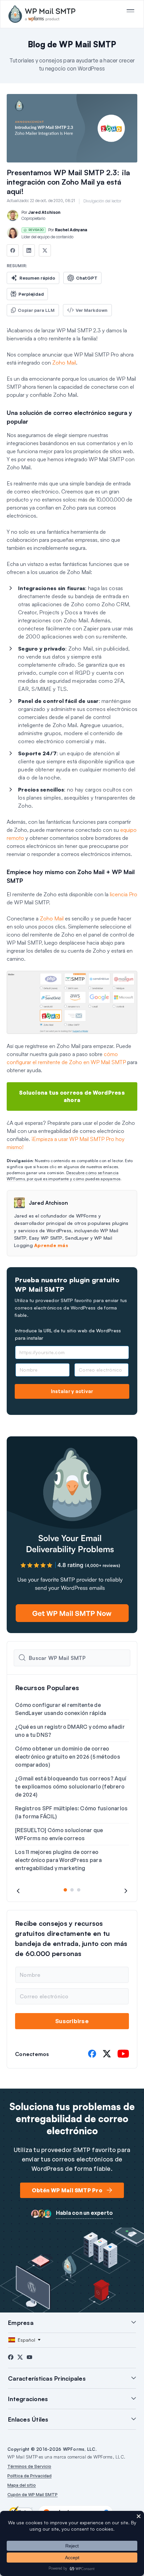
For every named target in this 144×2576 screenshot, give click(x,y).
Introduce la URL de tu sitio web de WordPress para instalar (68, 1334)
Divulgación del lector (102, 201)
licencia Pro (124, 894)
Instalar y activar (72, 1391)
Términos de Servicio (29, 2466)
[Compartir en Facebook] (13, 250)
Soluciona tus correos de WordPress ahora (72, 1096)
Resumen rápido (37, 278)
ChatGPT (87, 278)
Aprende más (51, 1245)
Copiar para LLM (36, 310)
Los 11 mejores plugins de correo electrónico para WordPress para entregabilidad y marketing (58, 1860)
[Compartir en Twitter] (45, 250)
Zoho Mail (64, 363)
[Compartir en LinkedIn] (29, 250)
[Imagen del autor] (13, 216)
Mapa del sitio (22, 2485)
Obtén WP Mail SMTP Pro (67, 2190)
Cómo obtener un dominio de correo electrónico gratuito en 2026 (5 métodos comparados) (68, 1757)
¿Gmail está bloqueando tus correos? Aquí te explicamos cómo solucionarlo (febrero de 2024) (71, 1786)
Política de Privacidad (29, 2476)
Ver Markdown (92, 310)
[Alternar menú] (130, 11)
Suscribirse (72, 2021)
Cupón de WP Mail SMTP (32, 2494)
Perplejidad (31, 294)
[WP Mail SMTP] (42, 14)
